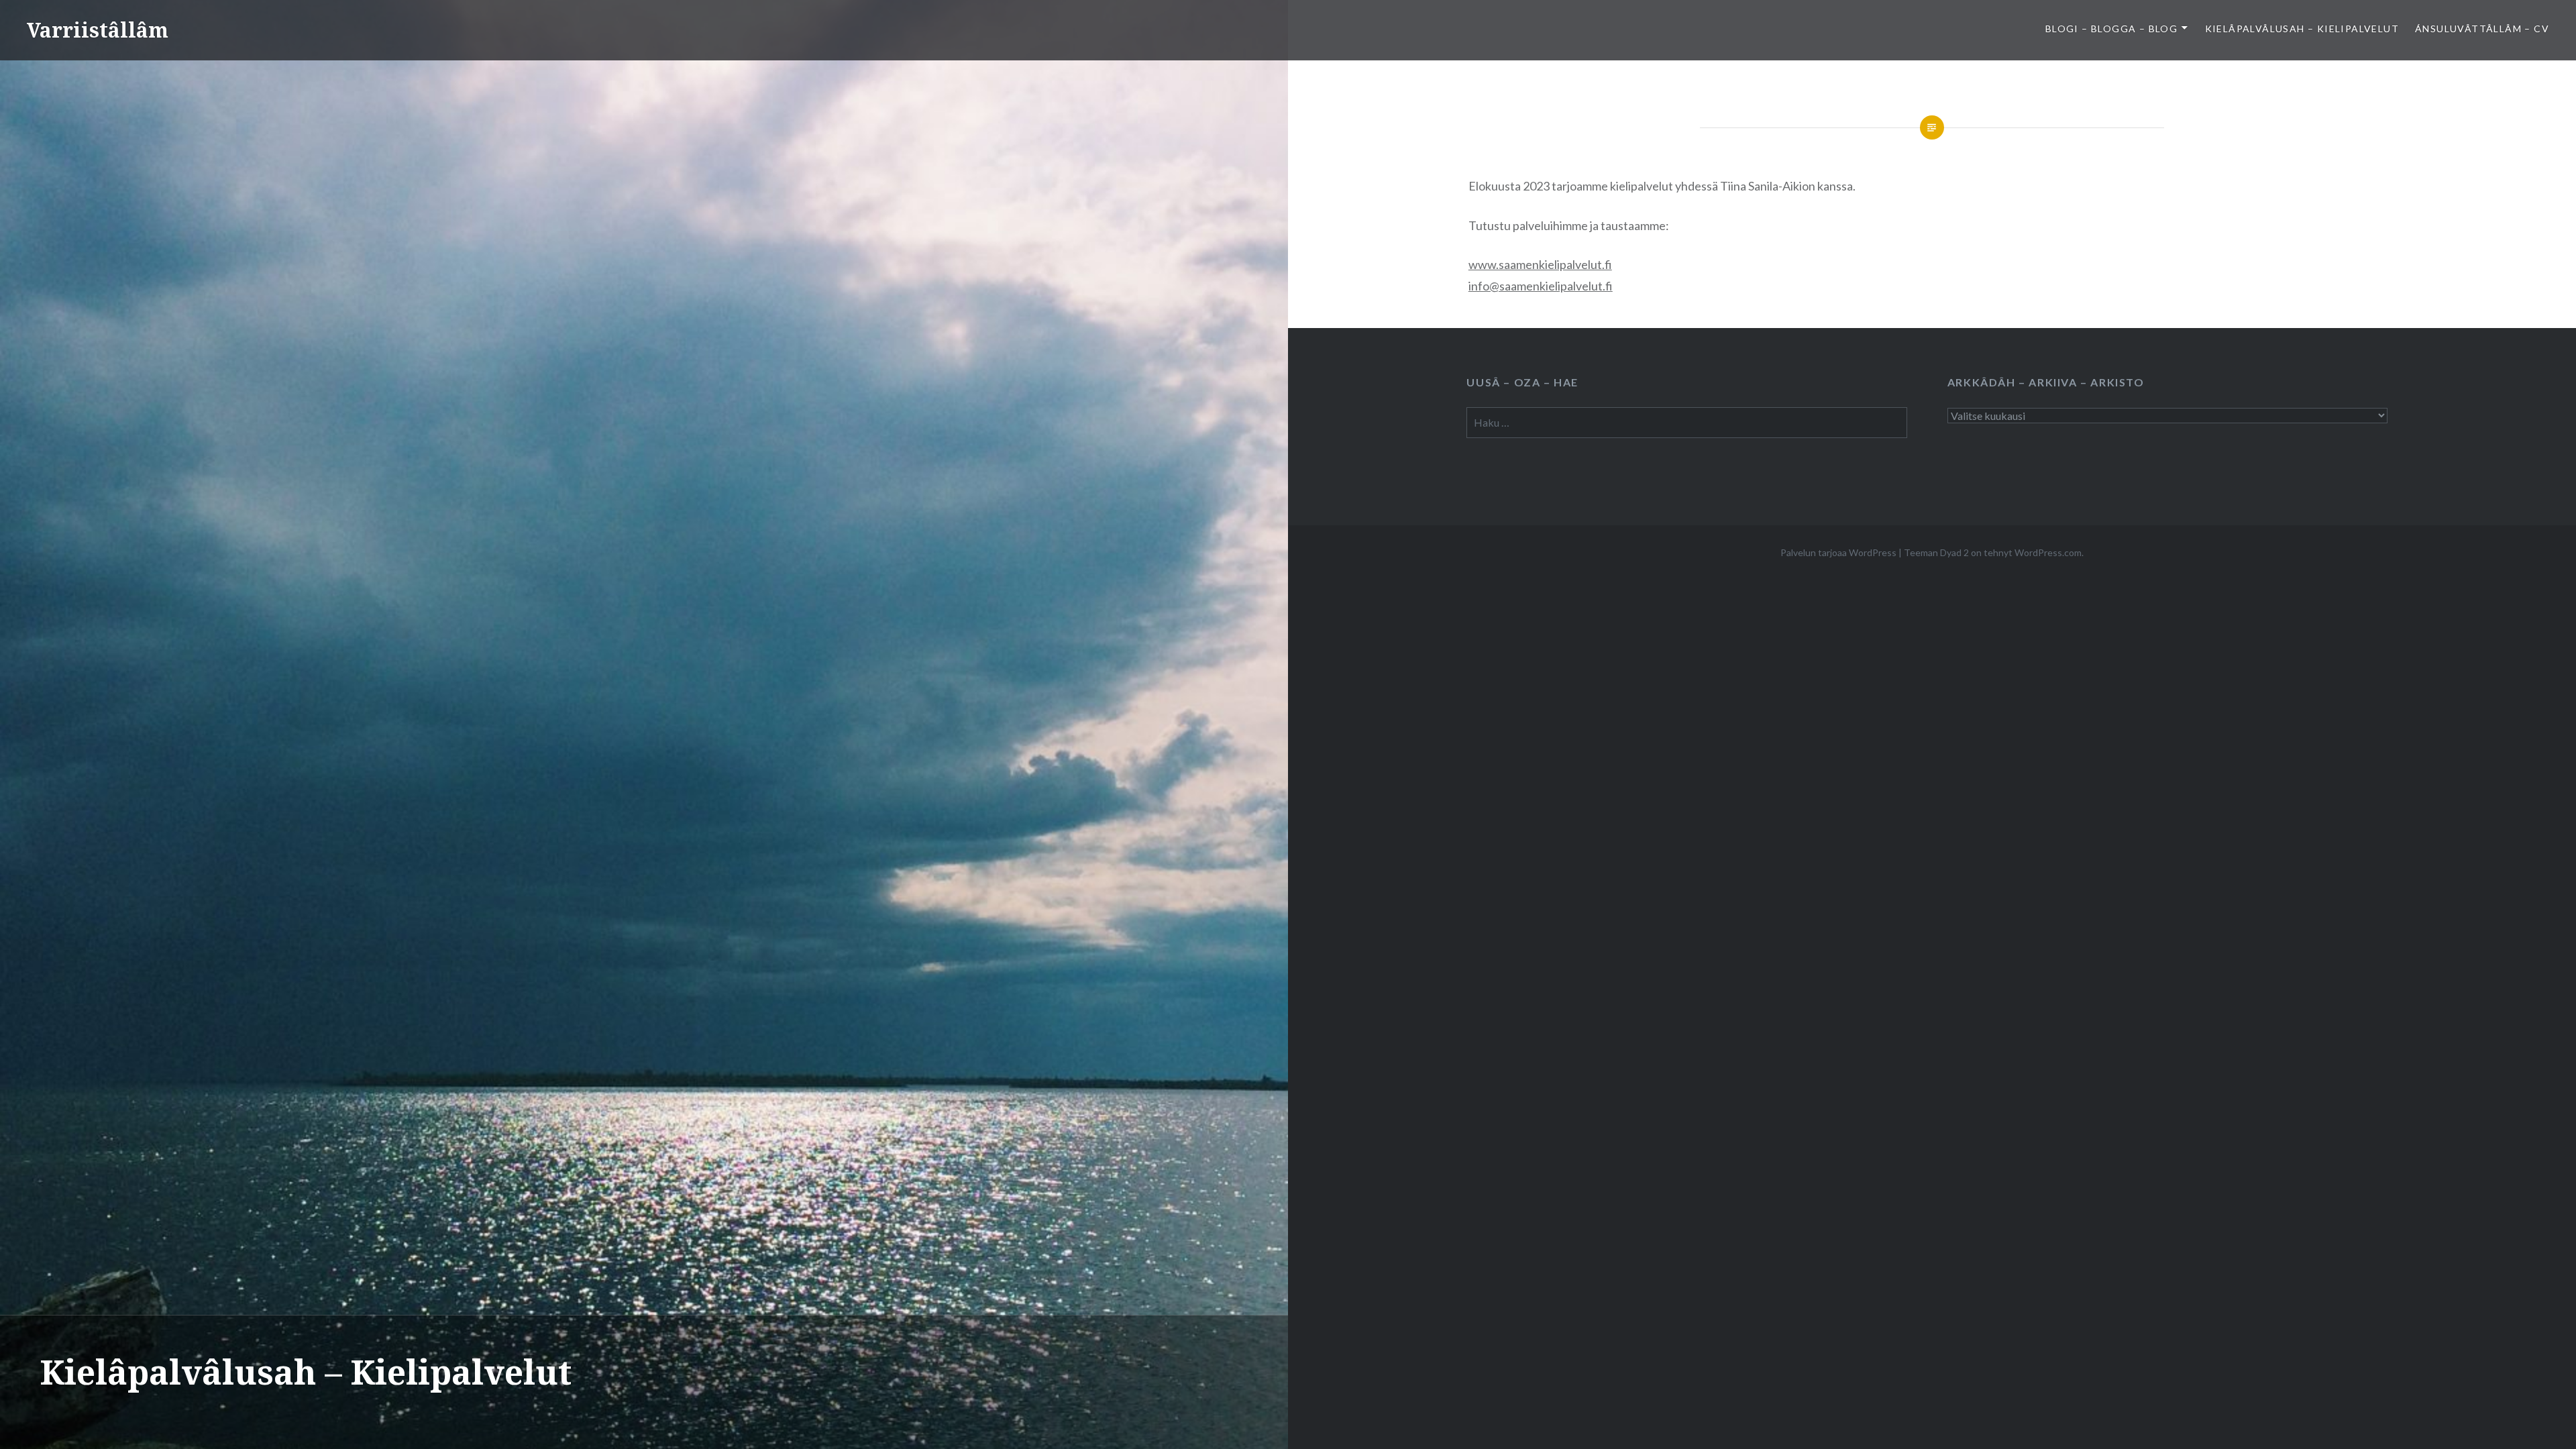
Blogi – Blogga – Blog (2111, 29)
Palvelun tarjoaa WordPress (1838, 552)
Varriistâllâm (98, 30)
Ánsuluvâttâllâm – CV (2482, 29)
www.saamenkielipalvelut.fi (1540, 264)
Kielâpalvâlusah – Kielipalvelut (2302, 29)
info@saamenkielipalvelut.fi (1541, 286)
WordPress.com (2048, 552)
